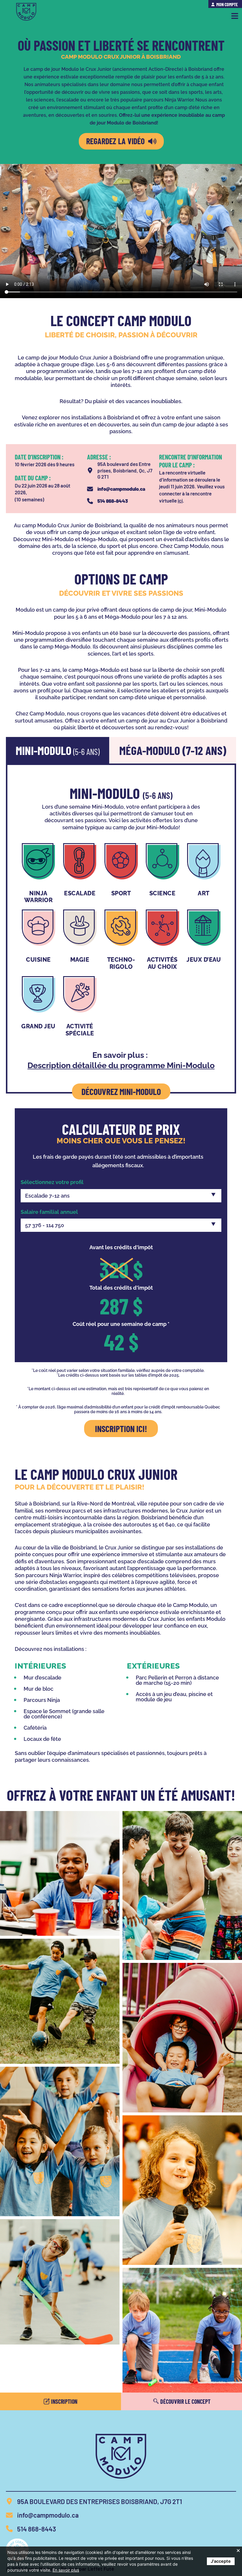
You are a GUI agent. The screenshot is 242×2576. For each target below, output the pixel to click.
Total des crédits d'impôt (121, 1288)
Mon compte (227, 4)
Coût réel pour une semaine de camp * (121, 1324)
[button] (235, 16)
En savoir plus (66, 2570)
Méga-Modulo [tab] (173, 750)
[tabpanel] (121, 929)
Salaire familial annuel (49, 1212)
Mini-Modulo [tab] (58, 750)
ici (180, 500)
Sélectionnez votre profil (52, 1182)
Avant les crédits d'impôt (121, 1247)
